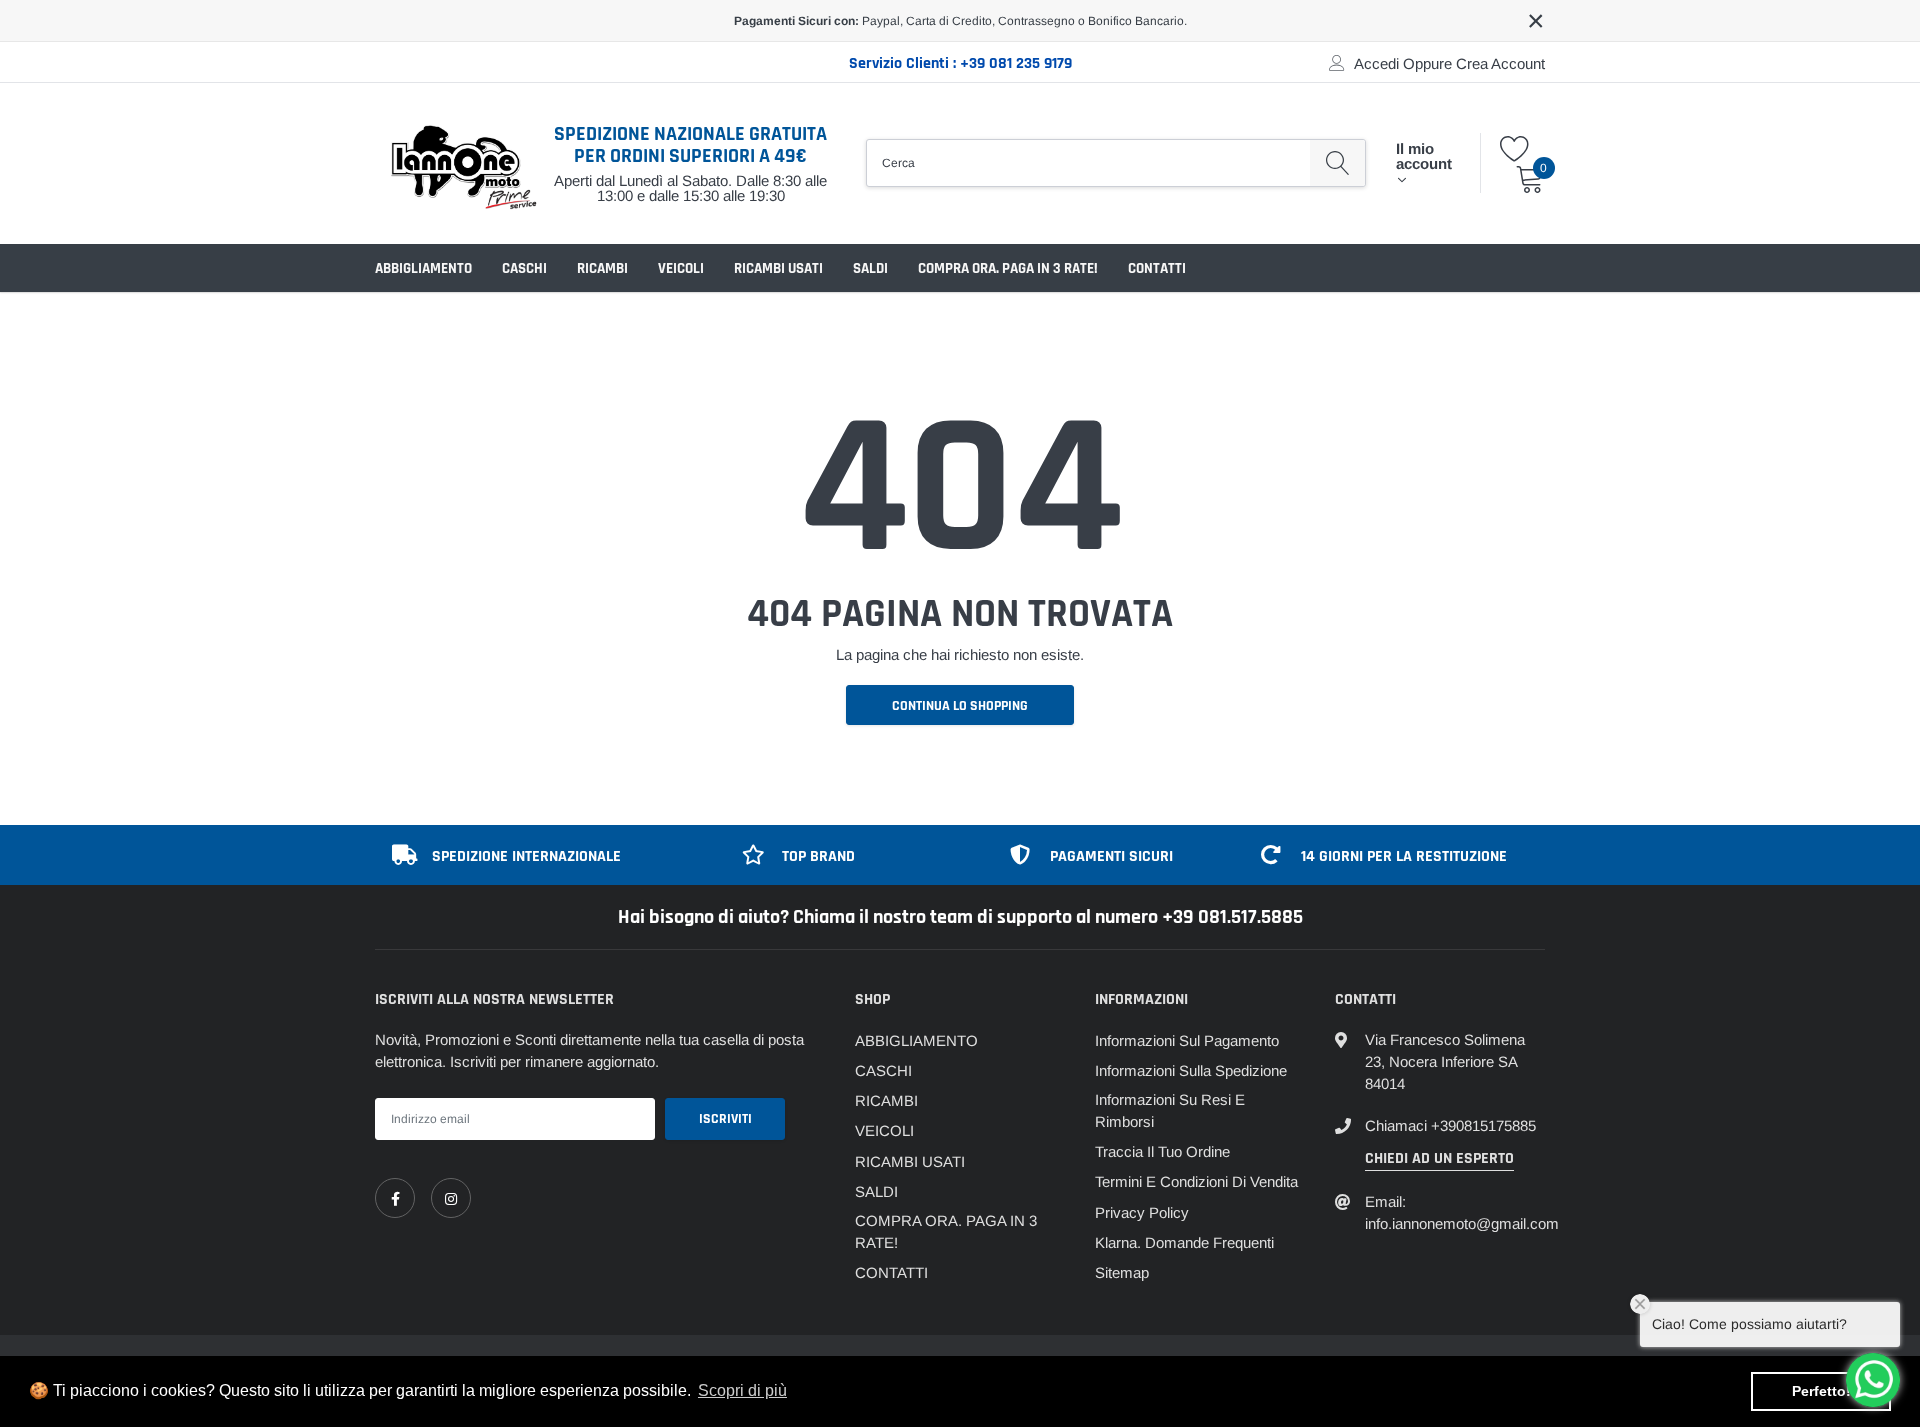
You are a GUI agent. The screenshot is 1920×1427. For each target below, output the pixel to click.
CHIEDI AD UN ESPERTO (1439, 1158)
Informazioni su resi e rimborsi (1170, 1110)
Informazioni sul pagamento (1187, 1040)
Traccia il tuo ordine (1162, 1151)
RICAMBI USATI (778, 268)
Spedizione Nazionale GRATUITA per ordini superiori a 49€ (690, 145)
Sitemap (1122, 1272)
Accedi (1376, 63)
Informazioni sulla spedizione (1191, 1070)
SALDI (870, 268)
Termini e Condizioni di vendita (1196, 1181)
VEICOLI (681, 268)
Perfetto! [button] (1821, 1391)
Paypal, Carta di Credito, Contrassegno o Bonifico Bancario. (960, 21)
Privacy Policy (1142, 1212)
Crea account (1500, 63)
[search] (1337, 163)
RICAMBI (602, 268)
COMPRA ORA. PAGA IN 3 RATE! (1008, 268)
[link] (395, 1198)
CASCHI (524, 268)
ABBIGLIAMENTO (423, 268)
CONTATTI (1157, 268)
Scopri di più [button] (742, 1390)
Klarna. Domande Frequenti (1184, 1242)
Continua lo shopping (960, 706)
